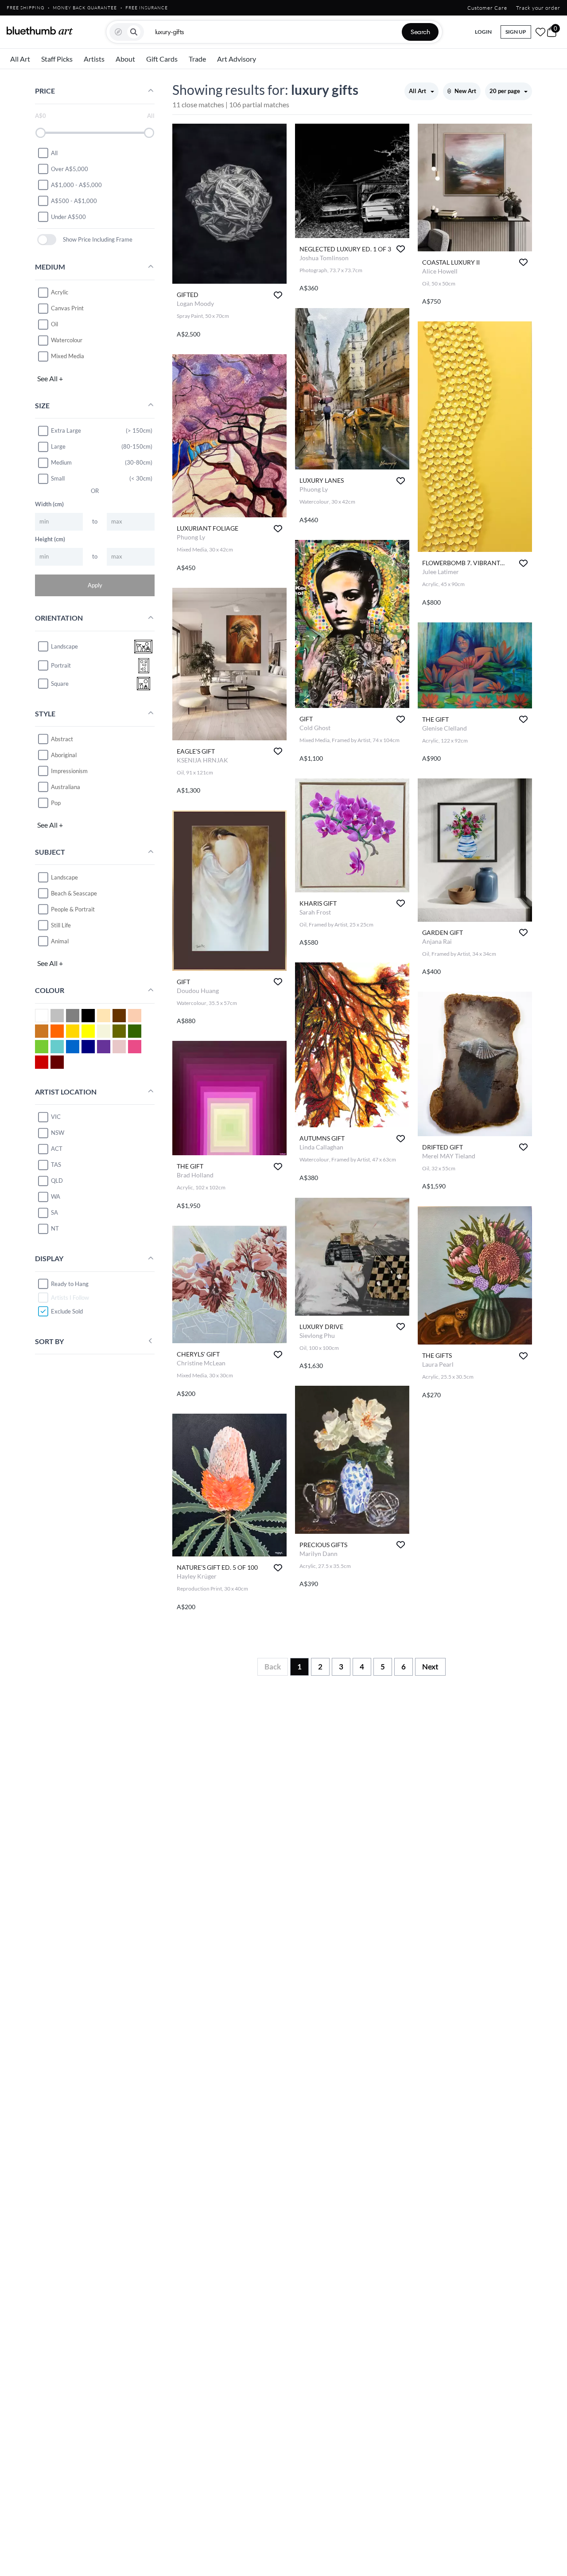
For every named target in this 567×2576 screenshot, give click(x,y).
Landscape (64, 877)
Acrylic (60, 292)
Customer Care (487, 8)
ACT (57, 1149)
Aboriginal (64, 754)
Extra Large (66, 430)
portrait (61, 665)
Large (58, 446)
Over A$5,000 (70, 168)
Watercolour (67, 340)
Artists (94, 59)
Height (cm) (50, 539)
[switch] (47, 240)
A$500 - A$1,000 (74, 200)
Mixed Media (68, 356)
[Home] (40, 31)
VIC (56, 1117)
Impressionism (69, 770)
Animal (60, 941)
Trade (197, 59)
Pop (56, 802)
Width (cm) (49, 504)
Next (430, 1667)
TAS (56, 1165)
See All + (50, 378)
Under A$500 (68, 216)
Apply (95, 585)
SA (54, 1212)
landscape (64, 646)
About (125, 59)
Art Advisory (237, 59)
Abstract (62, 739)
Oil (54, 324)
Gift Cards (162, 59)
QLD (57, 1181)
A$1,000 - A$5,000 (76, 184)
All (54, 152)
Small (58, 478)
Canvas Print (67, 308)
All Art (20, 59)
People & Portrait (73, 909)
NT (55, 1228)
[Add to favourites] (278, 295)
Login (483, 32)
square (60, 684)
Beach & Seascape (74, 893)
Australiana (66, 786)
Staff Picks (57, 59)
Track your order (538, 8)
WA (56, 1196)
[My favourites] (540, 32)
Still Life (61, 925)
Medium (61, 462)
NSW (58, 1133)
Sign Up (516, 32)
